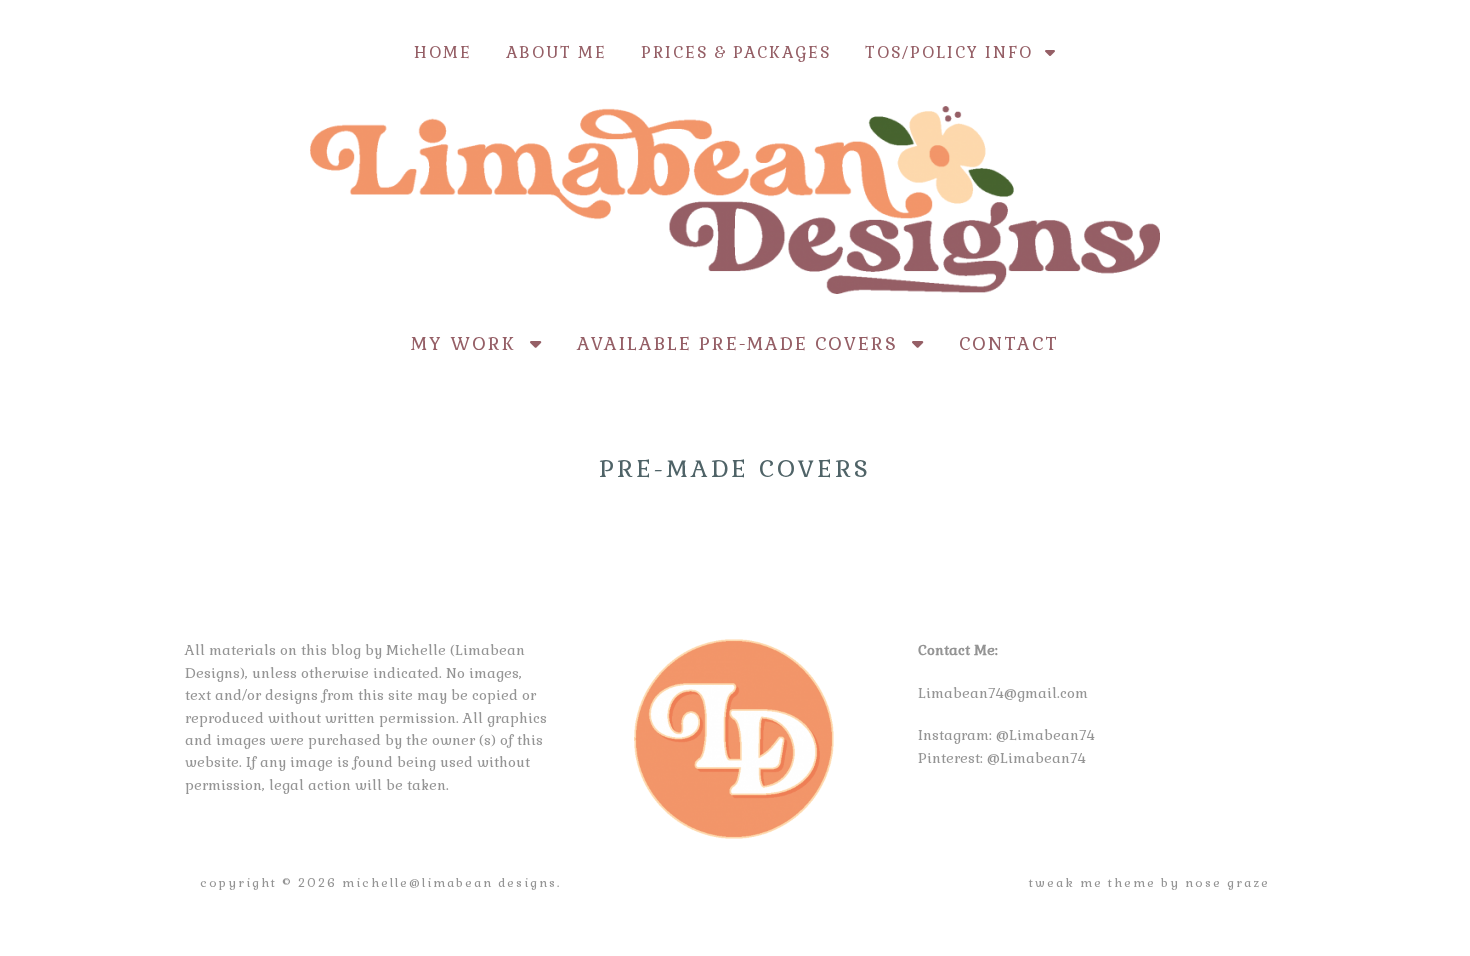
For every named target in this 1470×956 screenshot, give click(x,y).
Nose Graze (1227, 883)
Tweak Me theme (1092, 883)
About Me (556, 52)
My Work (470, 343)
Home (443, 52)
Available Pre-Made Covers (744, 343)
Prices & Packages (736, 52)
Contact (1009, 343)
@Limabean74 (1045, 735)
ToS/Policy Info (955, 52)
